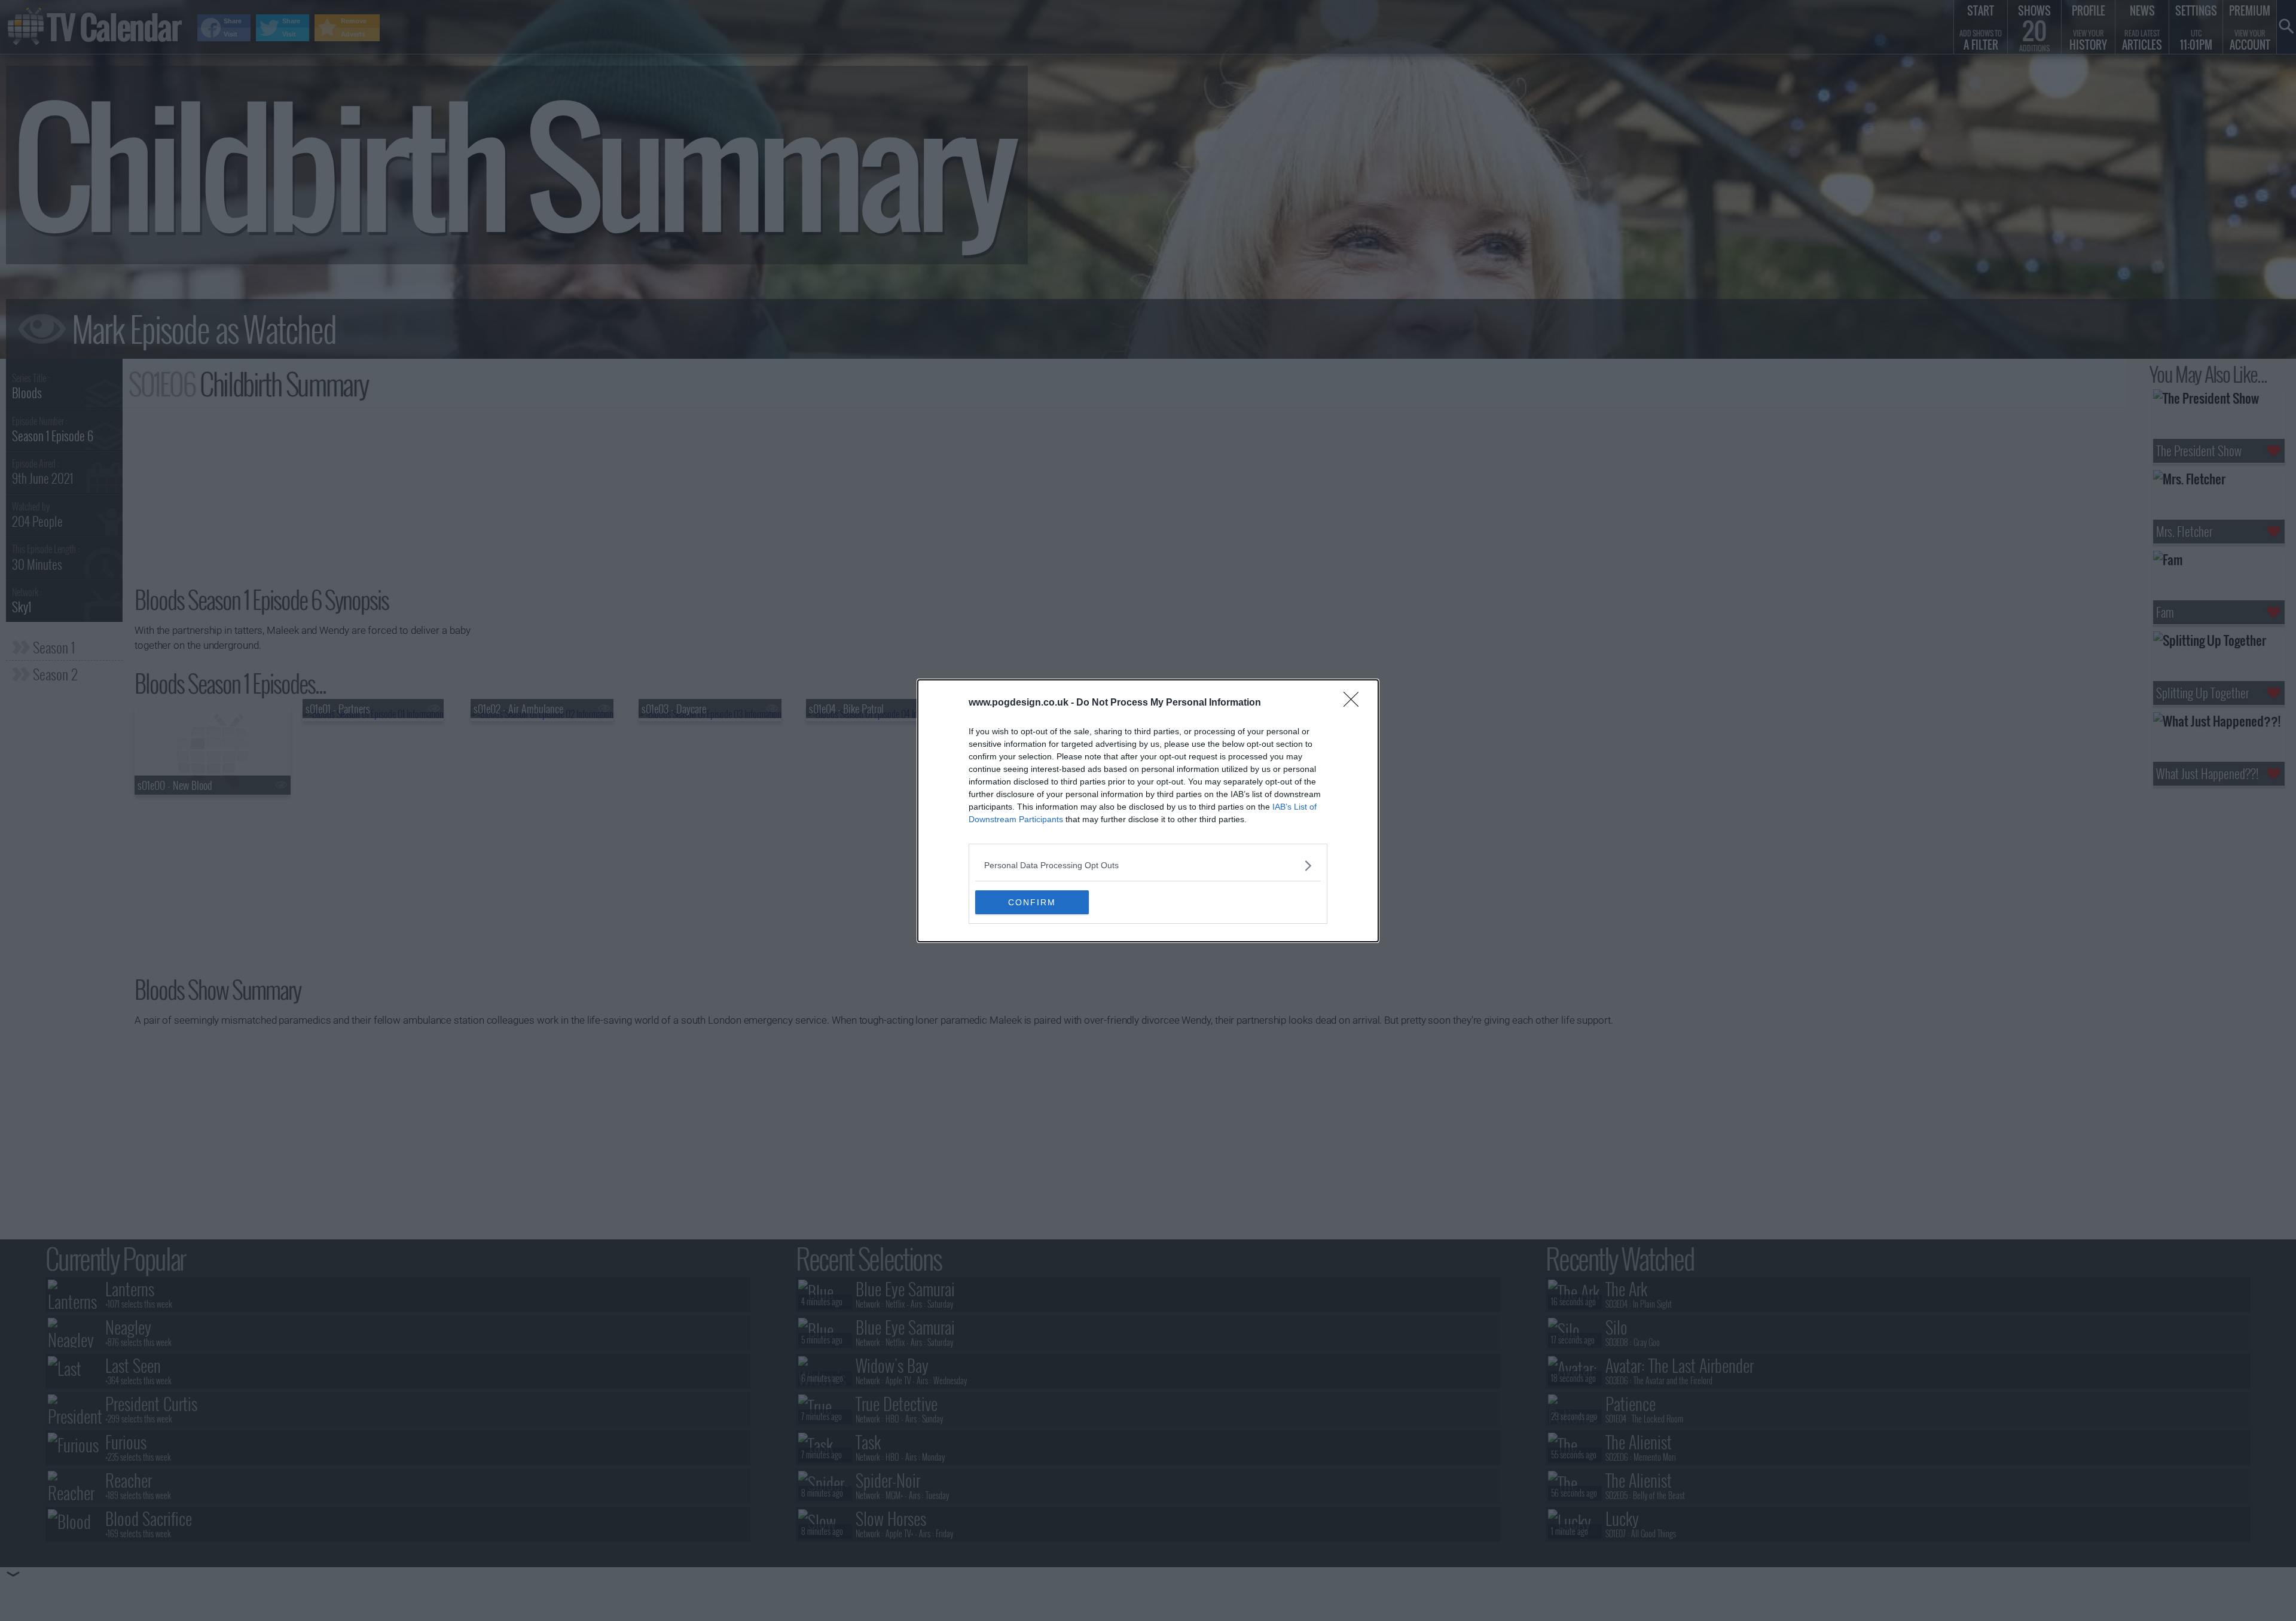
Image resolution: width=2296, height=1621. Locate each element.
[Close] (1355, 703)
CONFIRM (1032, 902)
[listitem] (1148, 866)
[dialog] (1148, 811)
